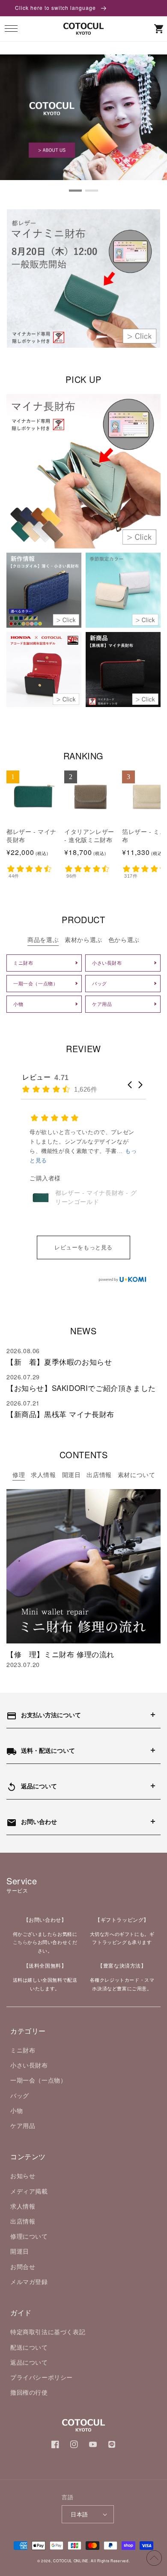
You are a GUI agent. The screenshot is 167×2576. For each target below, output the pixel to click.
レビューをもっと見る (83, 1247)
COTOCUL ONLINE (71, 2561)
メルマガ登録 (29, 2281)
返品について (29, 2362)
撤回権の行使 (29, 2392)
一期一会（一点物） (38, 2080)
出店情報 (23, 2221)
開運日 (20, 2251)
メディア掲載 (29, 2191)
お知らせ (23, 2176)
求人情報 (23, 2206)
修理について (29, 2236)
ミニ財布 (23, 2050)
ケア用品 (23, 2125)
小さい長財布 (29, 2065)
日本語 (79, 2514)
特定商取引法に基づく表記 (48, 2332)
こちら (20, 1942)
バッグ (20, 2095)
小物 (16, 2110)
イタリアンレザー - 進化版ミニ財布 (89, 836)
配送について (29, 2347)
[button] (11, 29)
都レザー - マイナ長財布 (31, 836)
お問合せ (23, 2266)
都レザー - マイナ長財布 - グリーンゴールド (96, 1197)
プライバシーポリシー (42, 2377)
